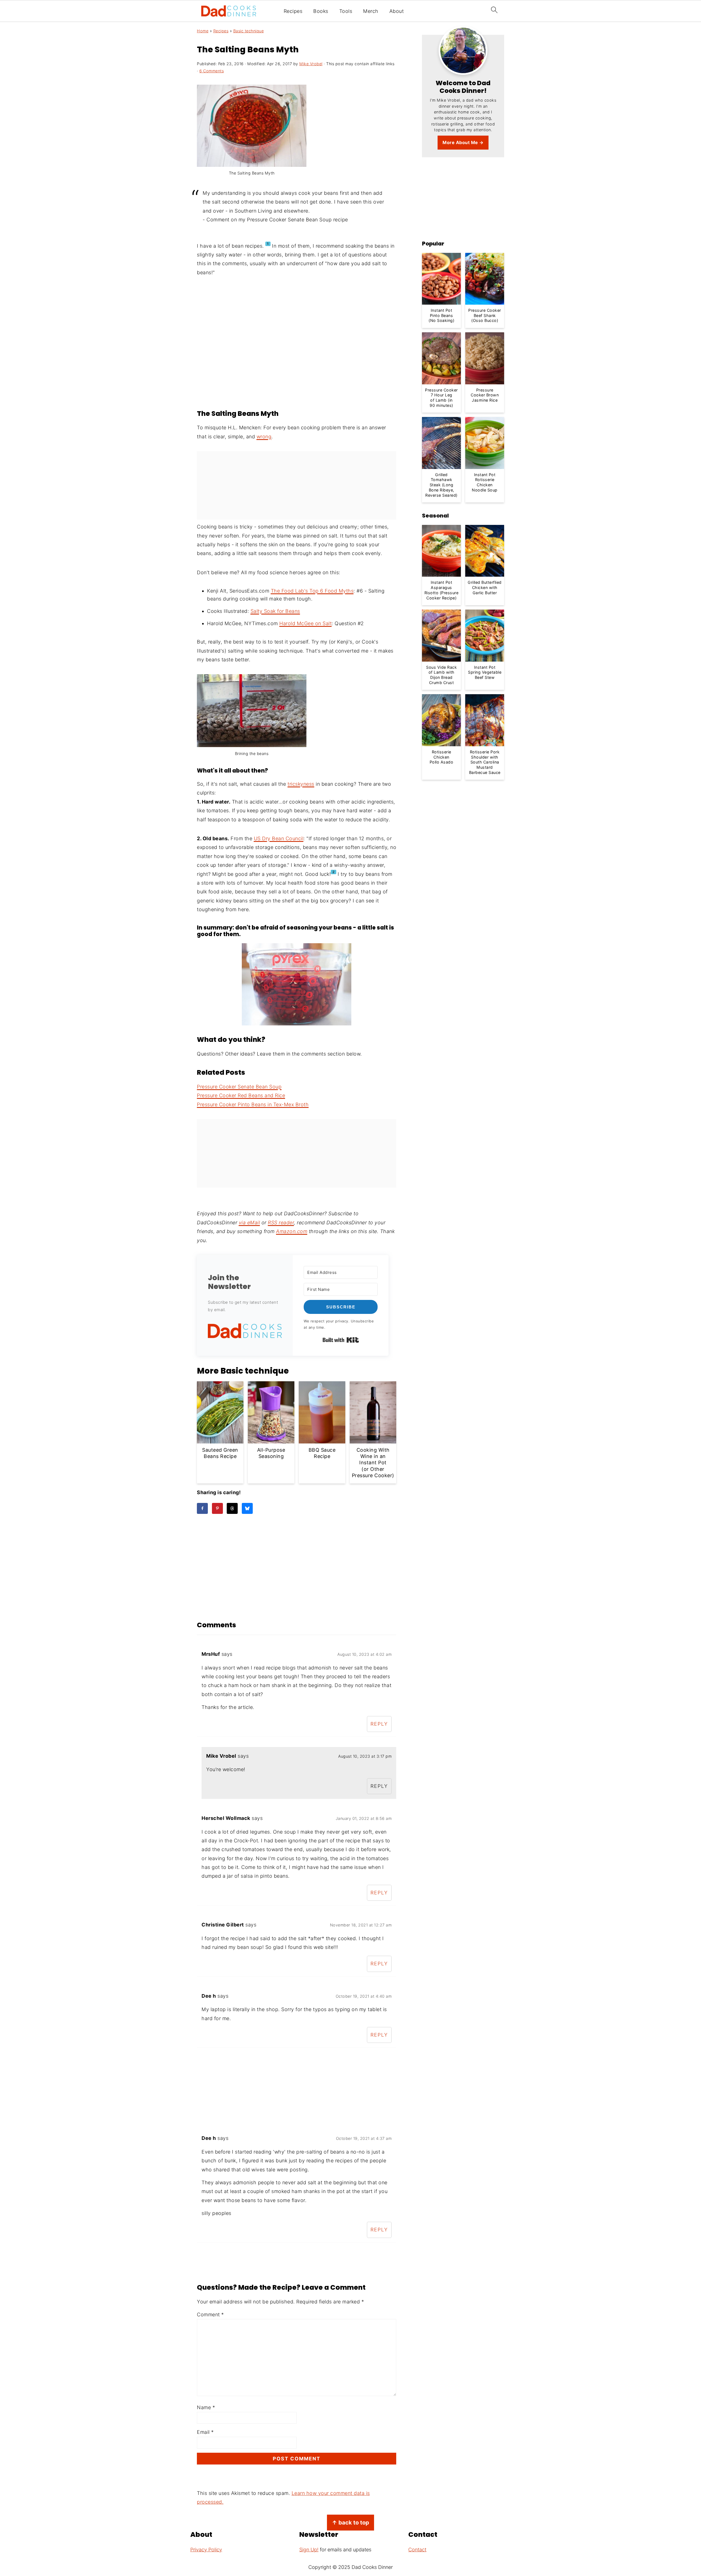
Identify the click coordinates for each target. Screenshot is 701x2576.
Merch (371, 11)
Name (206, 2407)
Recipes (293, 11)
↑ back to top (350, 2522)
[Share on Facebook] (202, 1508)
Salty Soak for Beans (275, 611)
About (397, 11)
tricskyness (301, 784)
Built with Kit (341, 1340)
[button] (245, 1332)
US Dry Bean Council (279, 838)
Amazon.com (292, 1231)
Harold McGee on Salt (305, 623)
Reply (379, 1724)
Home (203, 31)
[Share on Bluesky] (247, 1508)
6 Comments (212, 71)
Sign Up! (309, 2550)
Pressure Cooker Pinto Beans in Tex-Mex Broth (253, 1104)
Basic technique (249, 31)
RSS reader (281, 1223)
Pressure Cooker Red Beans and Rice (241, 1095)
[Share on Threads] (232, 1508)
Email (205, 2432)
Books (321, 11)
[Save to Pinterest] (217, 1508)
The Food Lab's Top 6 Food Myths (312, 591)
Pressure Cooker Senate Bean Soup (239, 1087)
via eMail (249, 1223)
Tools (346, 11)
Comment (210, 2315)
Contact (417, 2550)
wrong (264, 437)
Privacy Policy (206, 2550)
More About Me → (463, 142)
